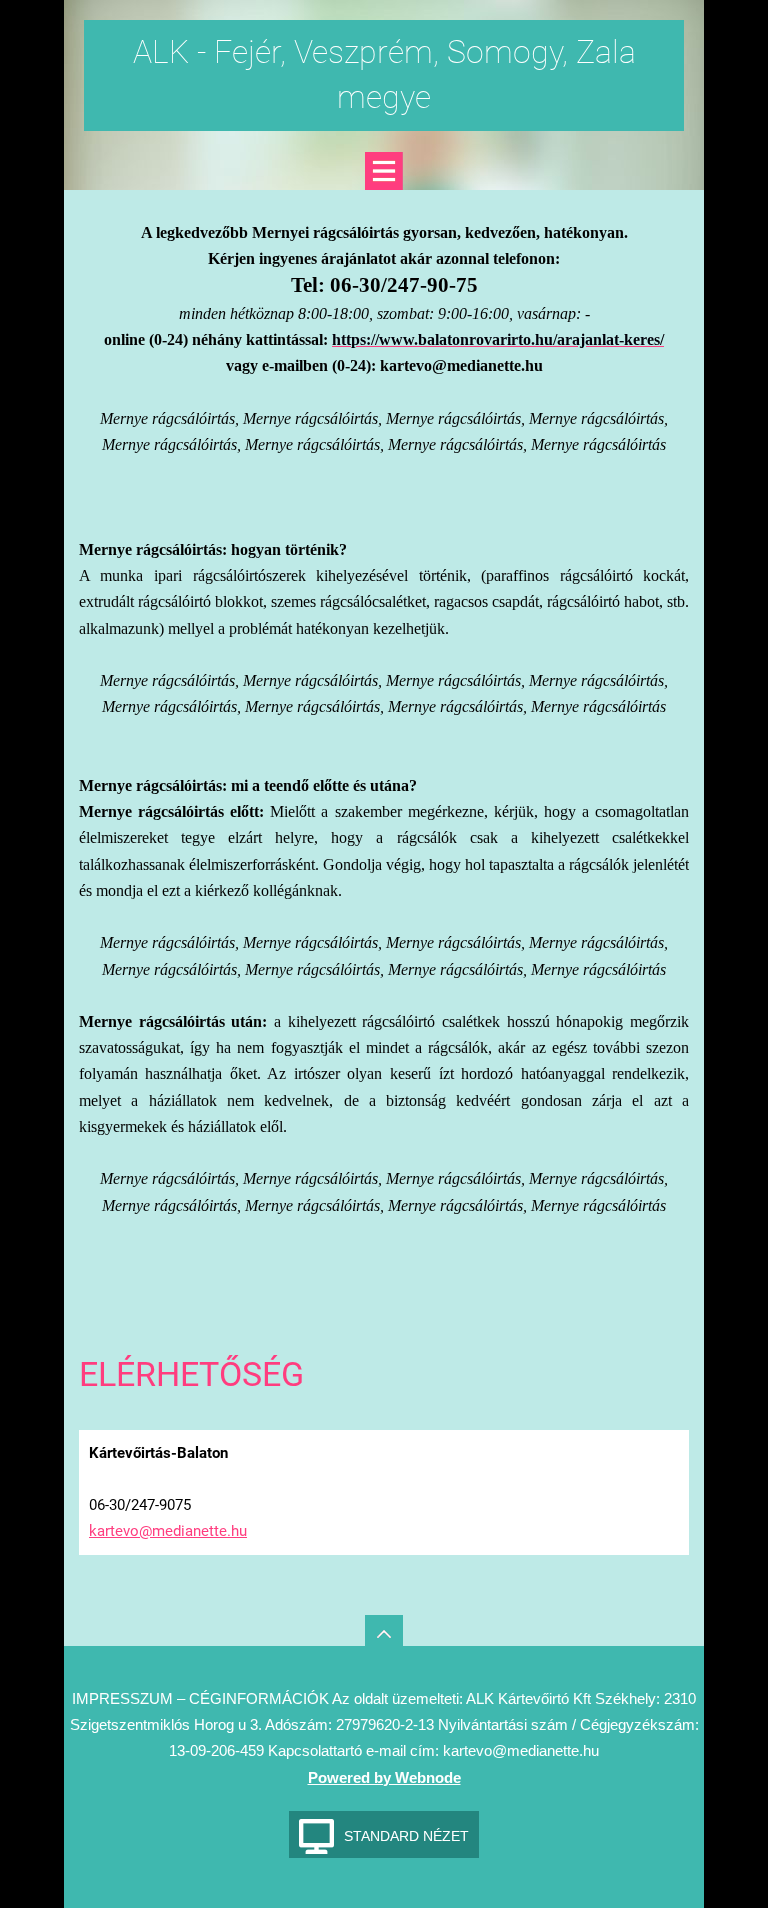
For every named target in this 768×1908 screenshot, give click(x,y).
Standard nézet (406, 1836)
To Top (384, 1634)
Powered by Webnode (384, 1777)
